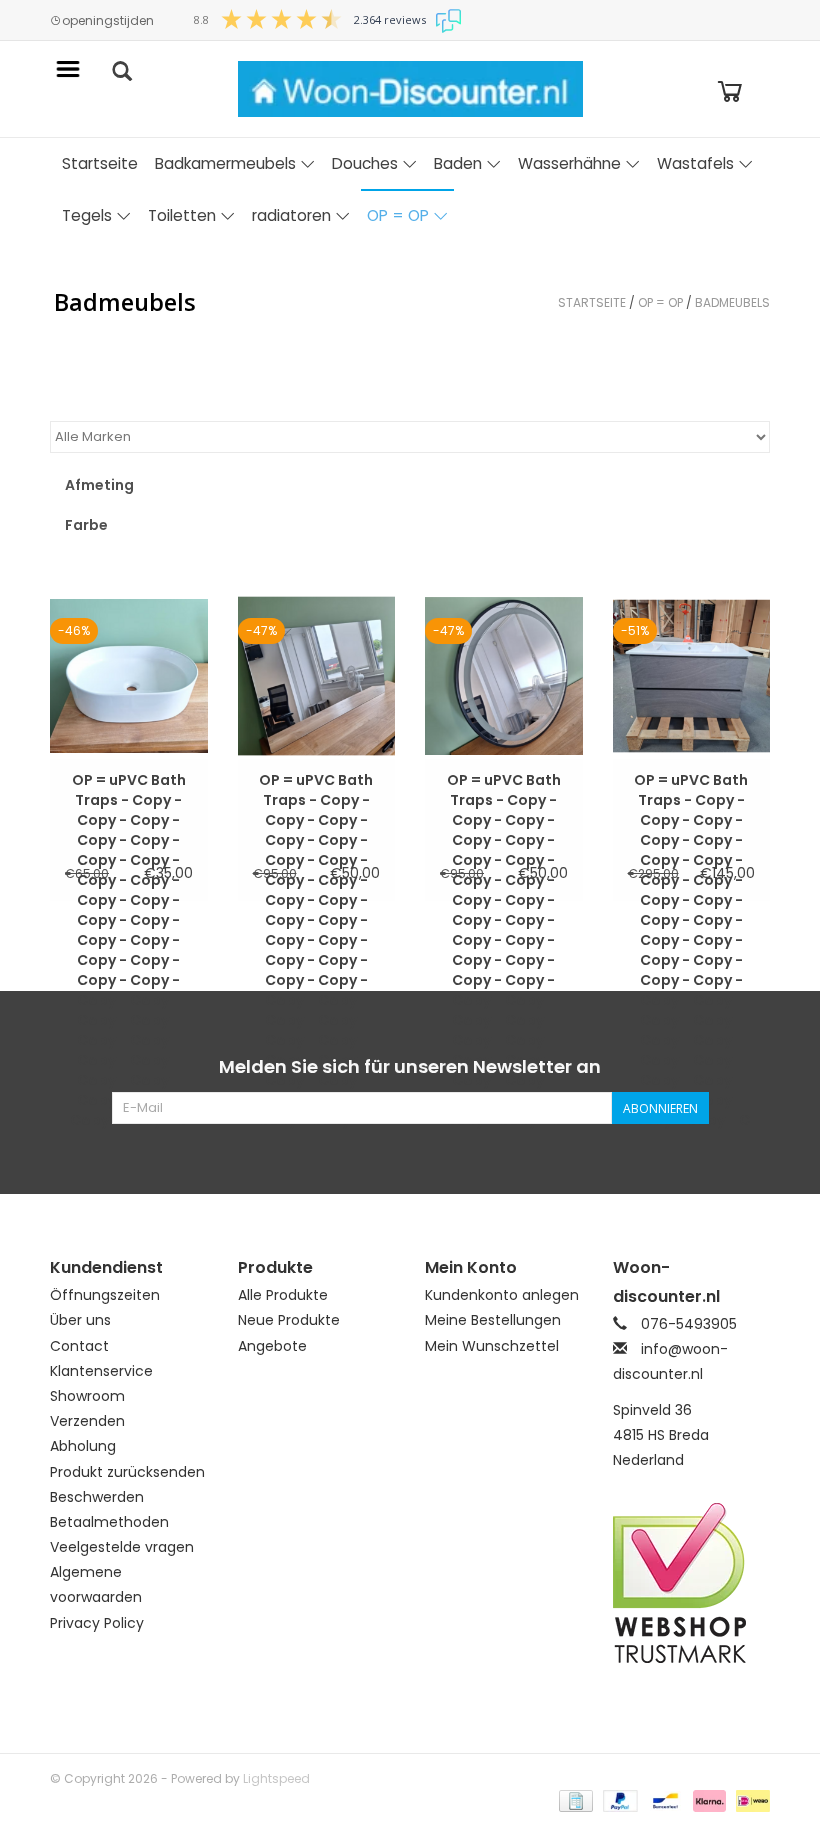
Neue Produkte (289, 1320)
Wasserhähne (569, 163)
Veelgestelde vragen (122, 1547)
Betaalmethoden (109, 1522)
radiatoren (291, 215)
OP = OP (398, 215)
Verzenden (87, 1421)
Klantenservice (101, 1371)
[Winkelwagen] (730, 89)
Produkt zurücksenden (127, 1472)
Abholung (83, 1446)
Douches (365, 163)
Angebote (272, 1346)
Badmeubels (732, 302)
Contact (79, 1346)
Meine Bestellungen (493, 1320)
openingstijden (108, 21)
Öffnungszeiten (105, 1295)
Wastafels (695, 163)
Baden (458, 163)
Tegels (87, 215)
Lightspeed (276, 1778)
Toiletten (182, 215)
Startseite (100, 163)
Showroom (87, 1396)
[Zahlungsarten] (574, 1799)
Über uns (80, 1320)
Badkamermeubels (225, 163)
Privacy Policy (97, 1623)
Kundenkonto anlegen (502, 1295)
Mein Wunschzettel (492, 1346)
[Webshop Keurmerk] (692, 1583)
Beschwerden (97, 1497)
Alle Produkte (283, 1295)
